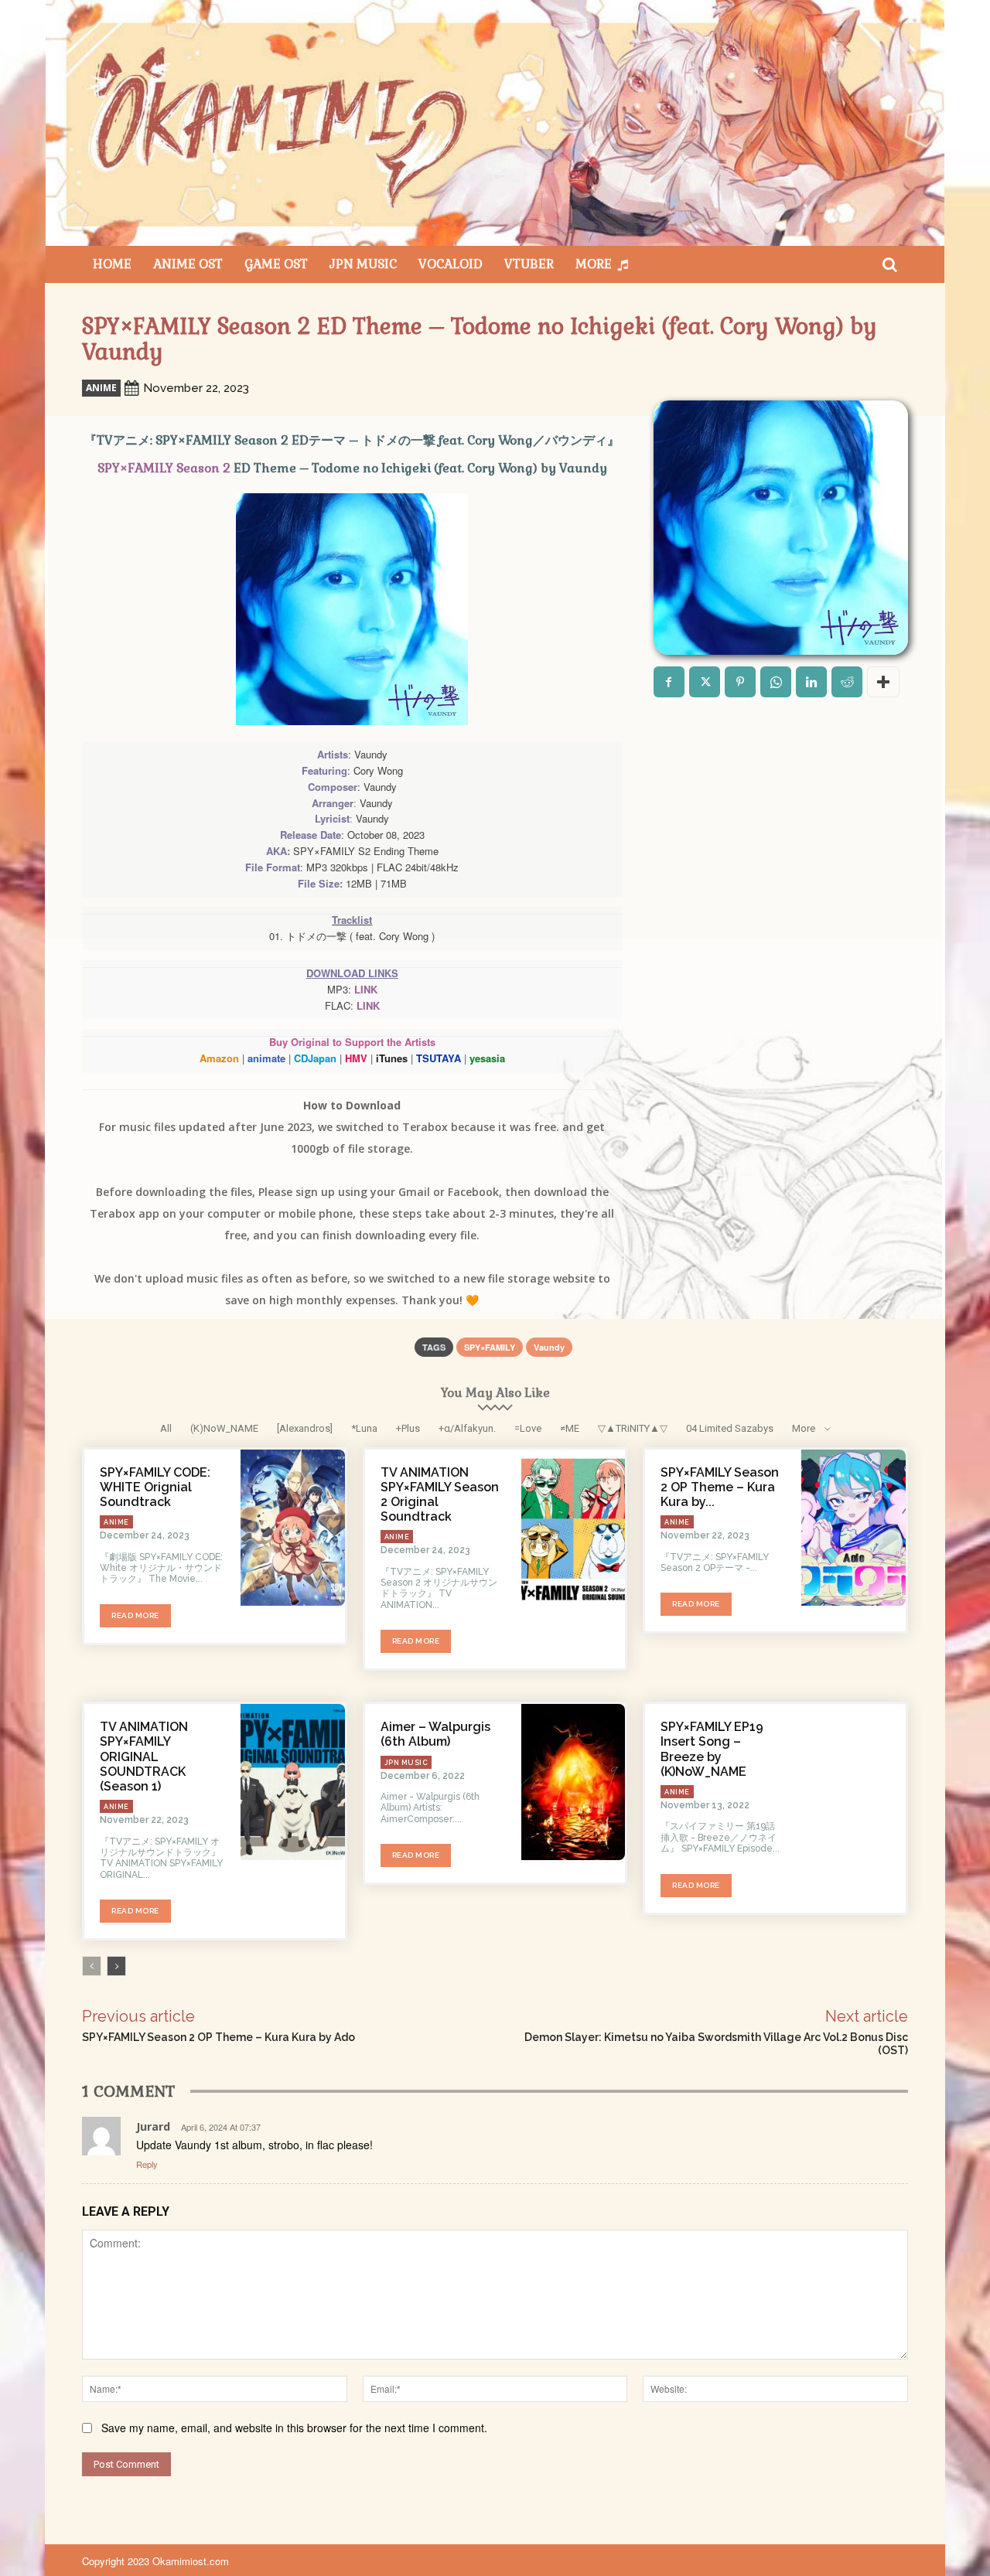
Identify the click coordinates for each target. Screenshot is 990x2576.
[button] (889, 264)
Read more (135, 1615)
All (166, 1428)
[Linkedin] (811, 682)
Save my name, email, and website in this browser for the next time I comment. (294, 2428)
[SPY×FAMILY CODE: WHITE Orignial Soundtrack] (293, 1528)
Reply (147, 2164)
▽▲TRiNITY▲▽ (633, 1428)
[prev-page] (92, 1966)
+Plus (408, 1428)
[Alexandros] (305, 1428)
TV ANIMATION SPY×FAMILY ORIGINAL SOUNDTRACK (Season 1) (144, 1757)
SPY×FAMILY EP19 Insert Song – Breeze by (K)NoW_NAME (712, 1749)
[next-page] (116, 1966)
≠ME (570, 1428)
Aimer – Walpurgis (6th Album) (435, 1734)
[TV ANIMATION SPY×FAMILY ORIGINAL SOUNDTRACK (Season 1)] (293, 1782)
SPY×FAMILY (490, 1347)
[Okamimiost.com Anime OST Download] (495, 123)
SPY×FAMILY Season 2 (164, 468)
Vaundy (549, 1347)
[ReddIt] (847, 682)
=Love (528, 1428)
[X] (705, 682)
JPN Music (406, 1763)
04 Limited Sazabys (730, 1428)
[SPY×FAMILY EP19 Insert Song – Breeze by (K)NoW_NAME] (853, 1782)
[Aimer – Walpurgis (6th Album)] (574, 1782)
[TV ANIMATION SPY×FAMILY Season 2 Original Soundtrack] (574, 1528)
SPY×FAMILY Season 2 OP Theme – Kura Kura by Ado (218, 2037)
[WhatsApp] (776, 682)
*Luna (364, 1428)
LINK (366, 989)
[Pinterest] (740, 682)
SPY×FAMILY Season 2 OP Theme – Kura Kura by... (720, 1487)
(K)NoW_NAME (224, 1428)
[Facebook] (669, 682)
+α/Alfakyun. (467, 1428)
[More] (883, 682)
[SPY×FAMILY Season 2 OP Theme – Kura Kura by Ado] (853, 1528)
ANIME (101, 388)
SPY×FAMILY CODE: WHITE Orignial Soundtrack (155, 1487)
